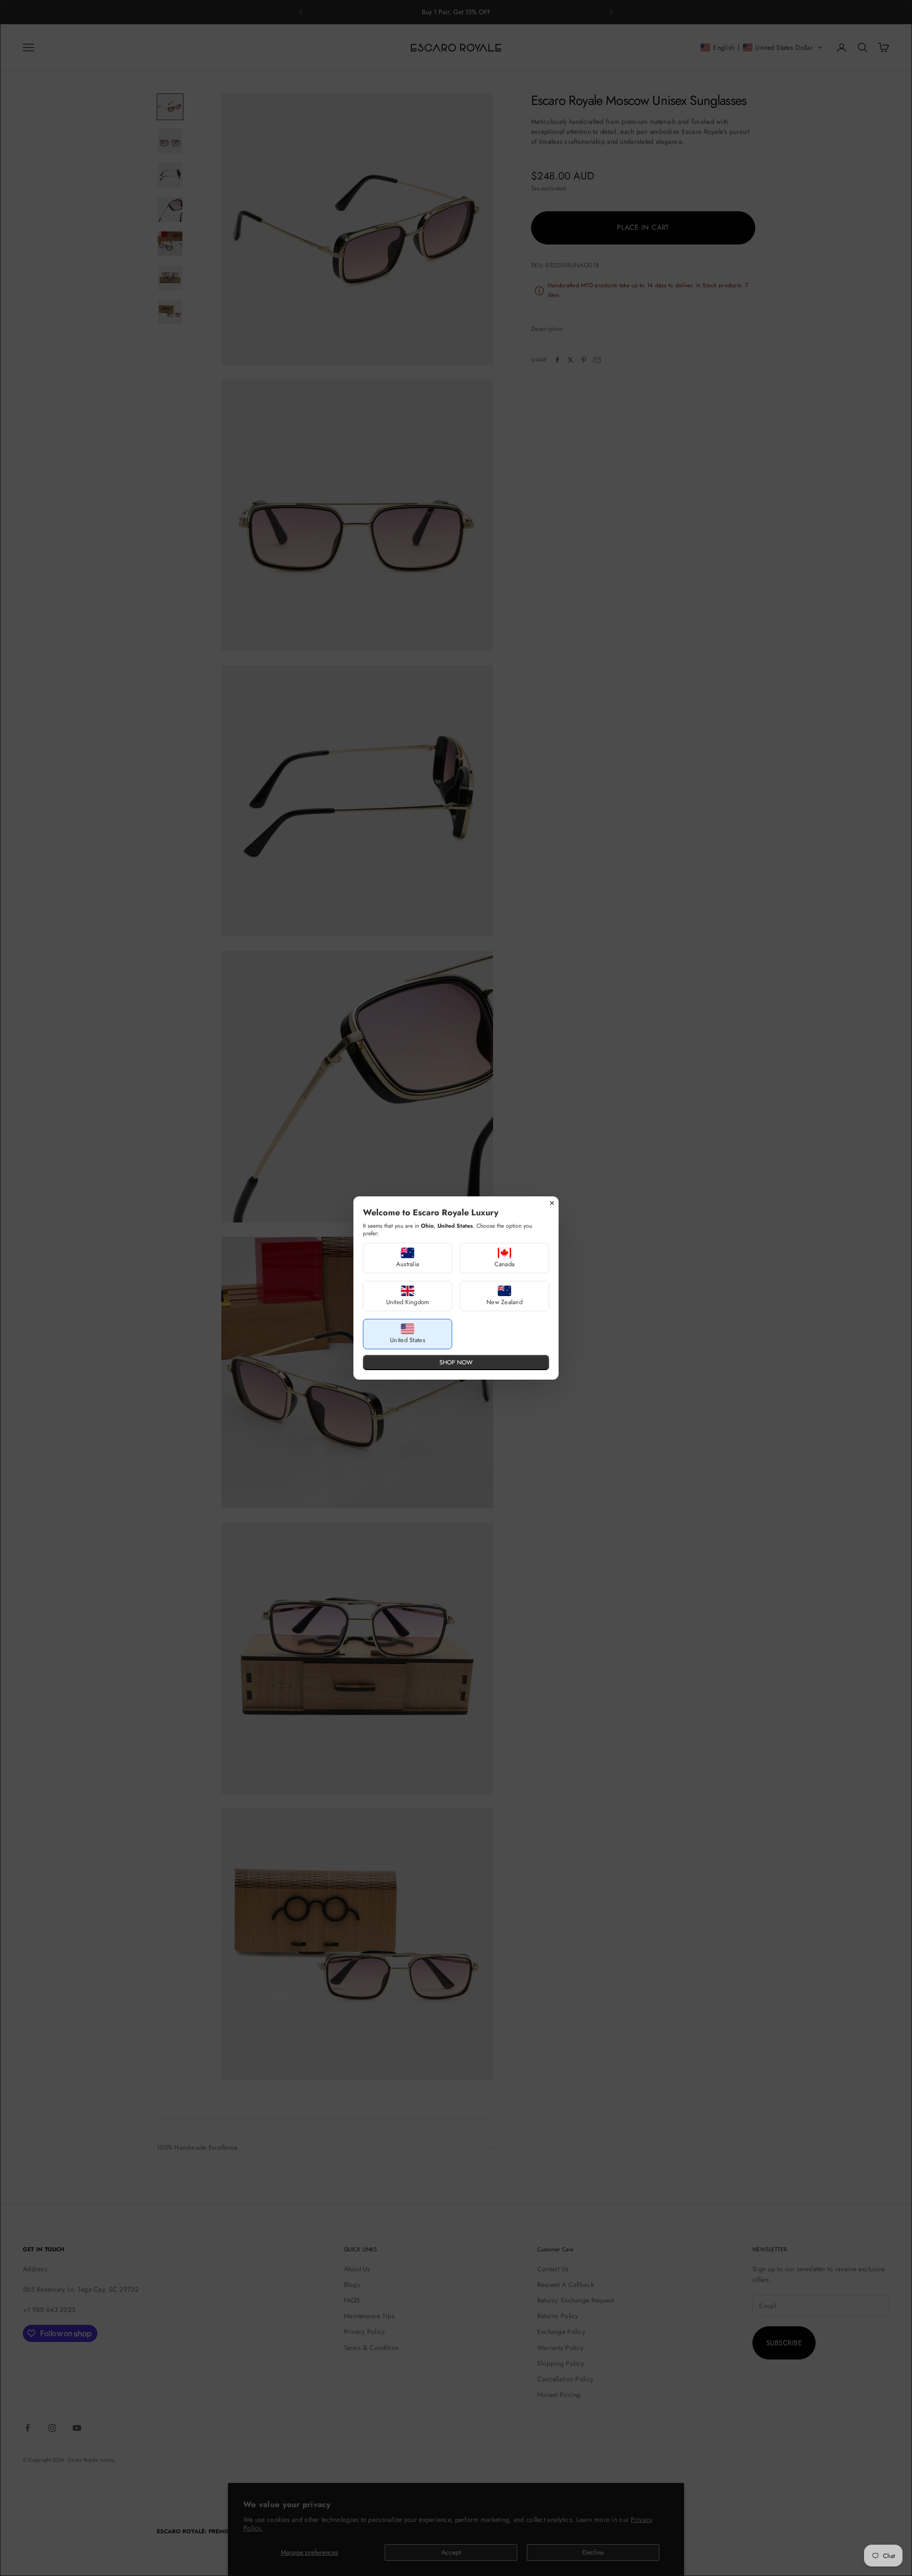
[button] (408, 1258)
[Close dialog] (552, 1203)
